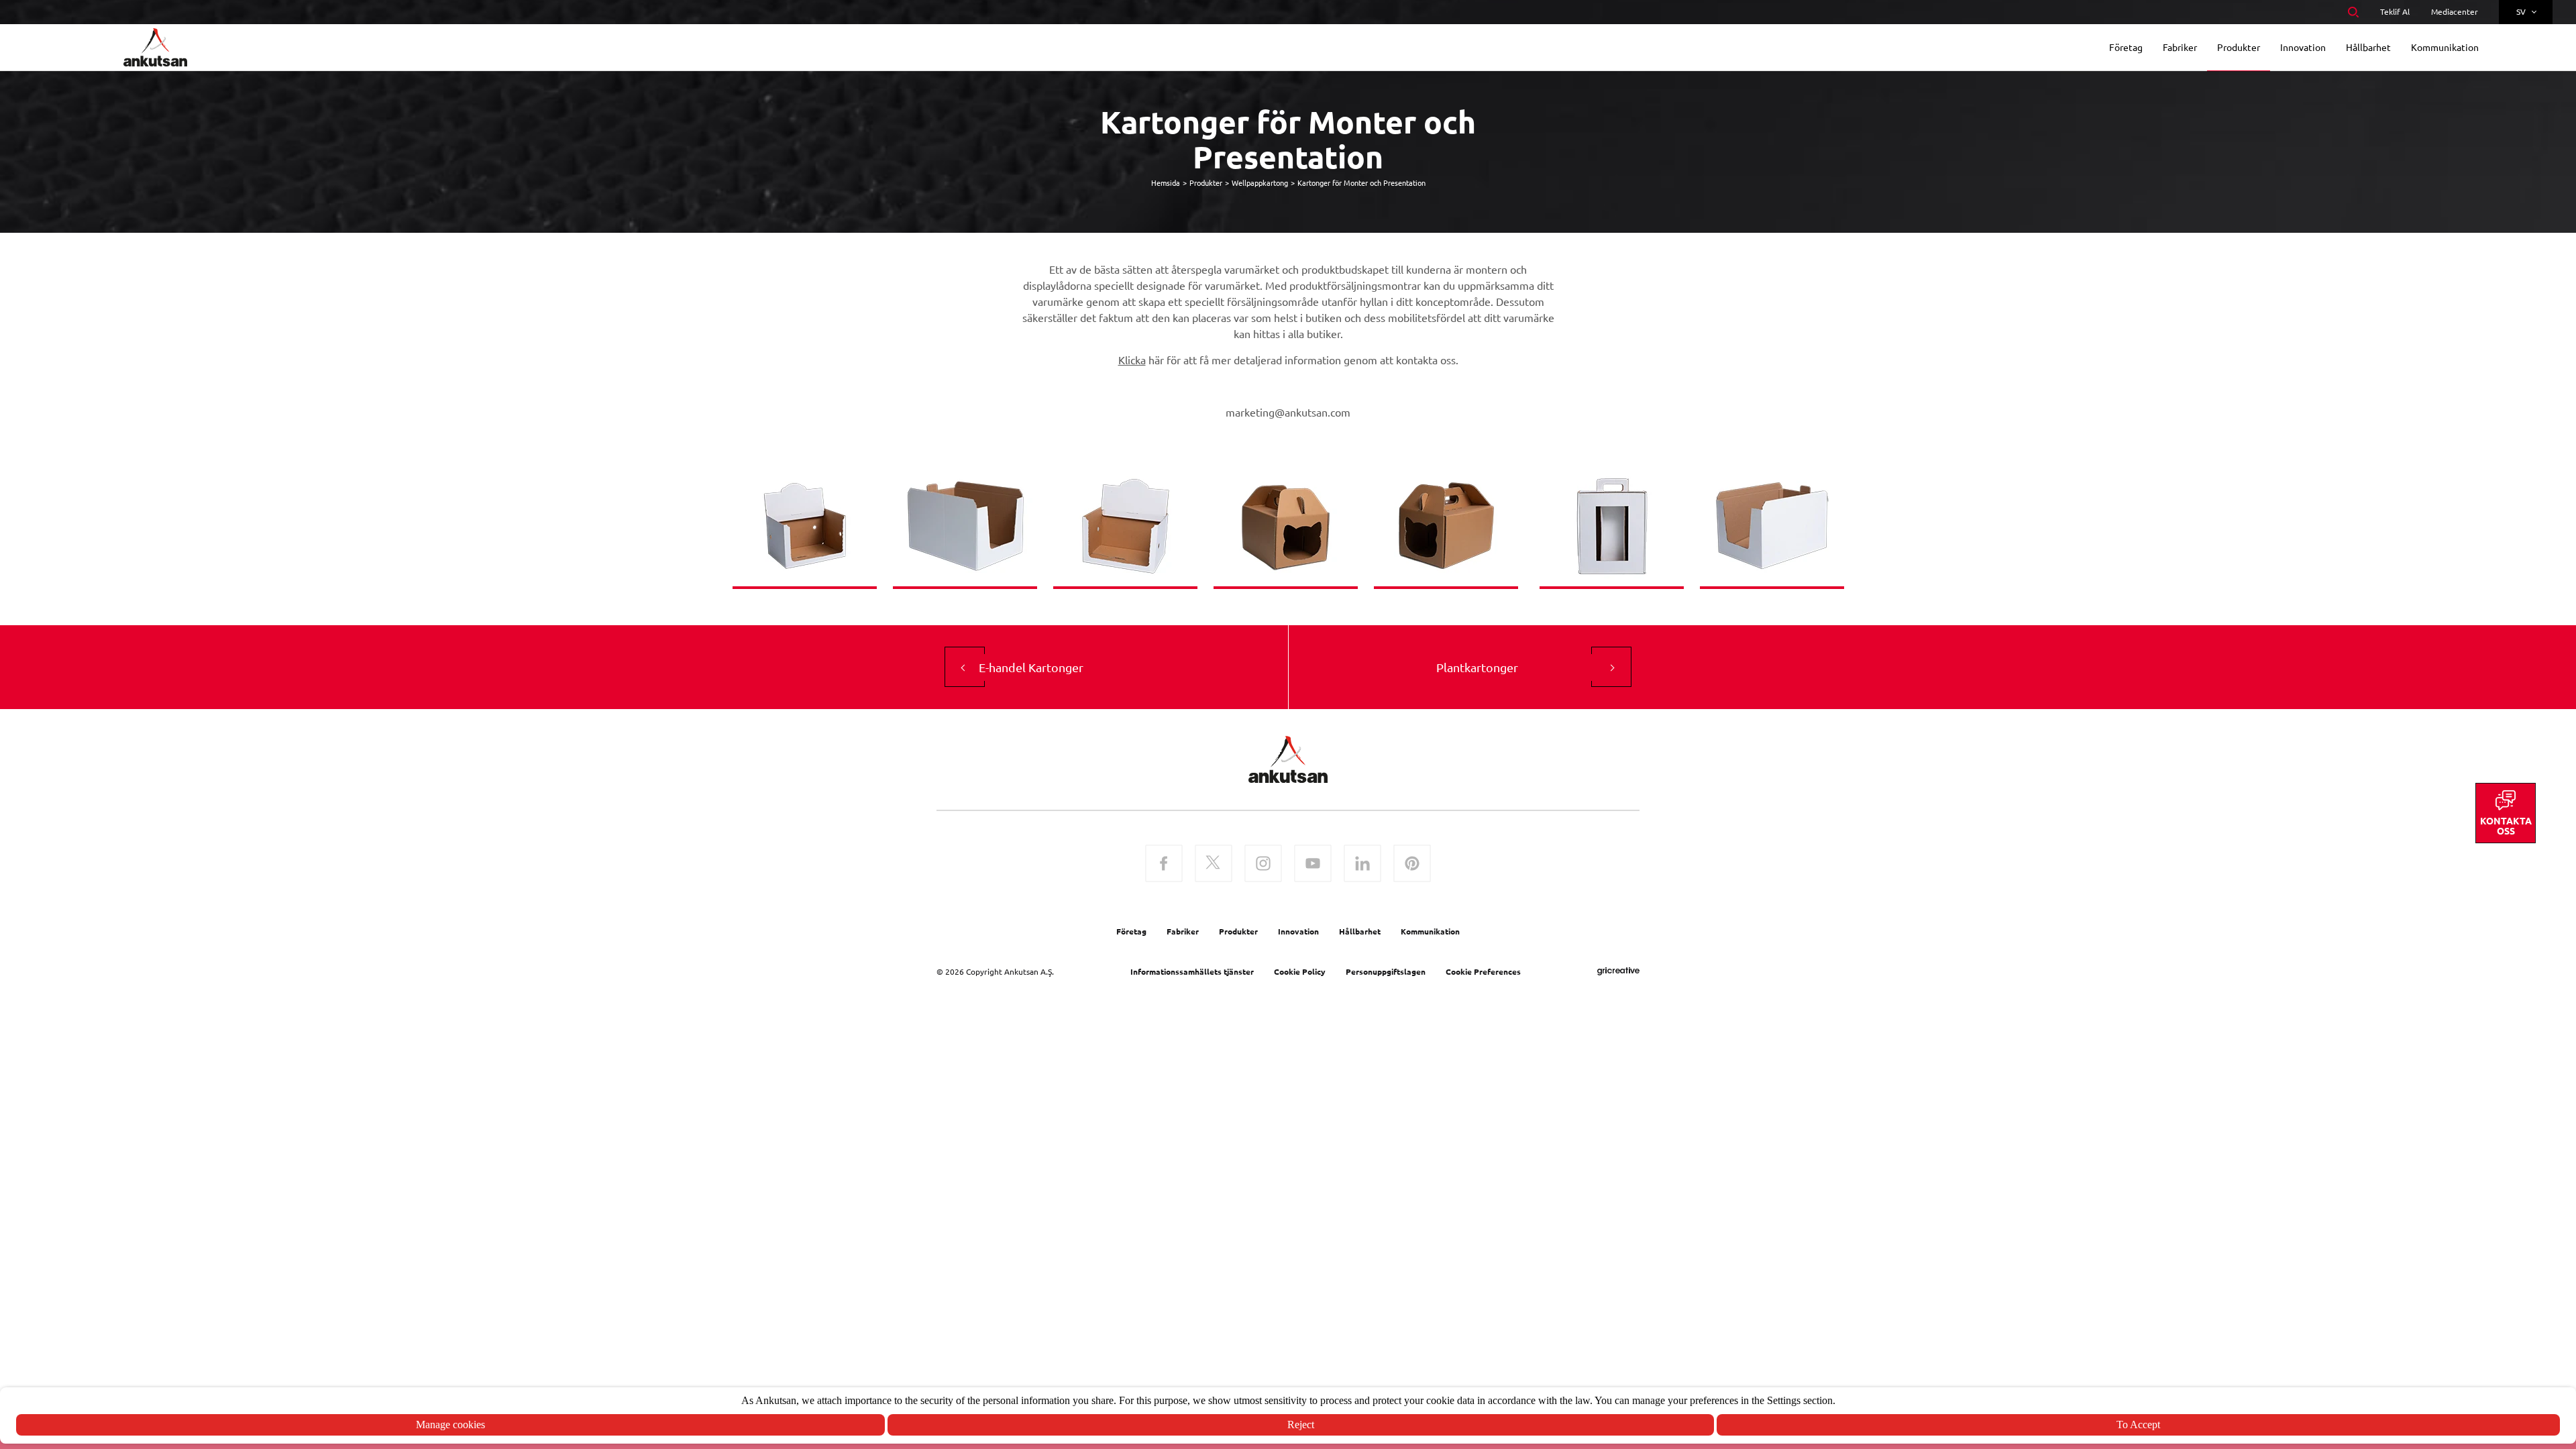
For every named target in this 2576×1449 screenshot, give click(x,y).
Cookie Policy (1300, 971)
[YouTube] (1313, 865)
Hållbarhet (1360, 931)
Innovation (1298, 931)
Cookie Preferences (1483, 971)
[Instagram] (1263, 865)
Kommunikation (1430, 931)
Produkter (1206, 182)
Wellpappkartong (1260, 182)
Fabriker (1183, 931)
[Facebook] (1164, 865)
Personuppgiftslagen (1386, 971)
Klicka (1132, 360)
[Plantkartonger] (1611, 667)
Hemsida (1166, 182)
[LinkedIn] (1362, 865)
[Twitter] (1214, 865)
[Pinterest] (1412, 865)
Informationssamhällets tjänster (1192, 971)
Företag (1131, 931)
